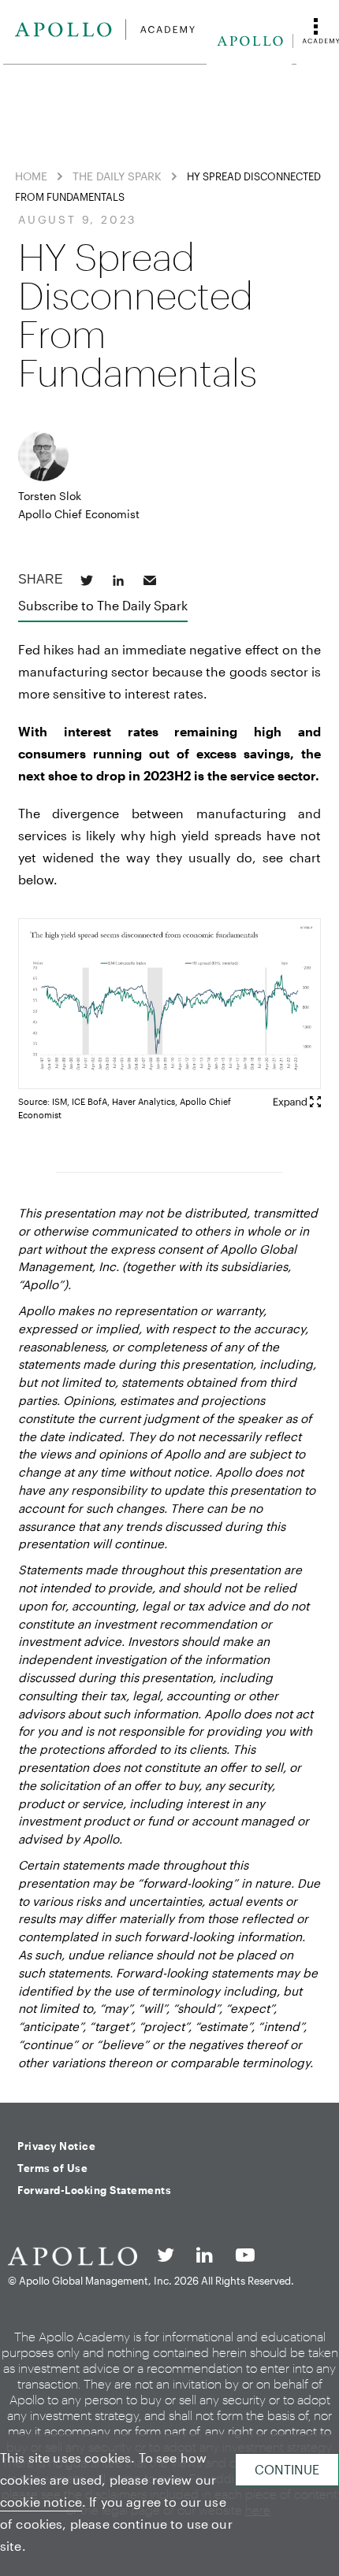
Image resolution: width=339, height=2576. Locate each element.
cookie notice (41, 2502)
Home (31, 176)
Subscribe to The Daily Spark (103, 605)
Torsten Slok (50, 496)
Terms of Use (52, 2168)
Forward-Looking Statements (94, 2190)
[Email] (150, 580)
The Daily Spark (117, 176)
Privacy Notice (56, 2146)
